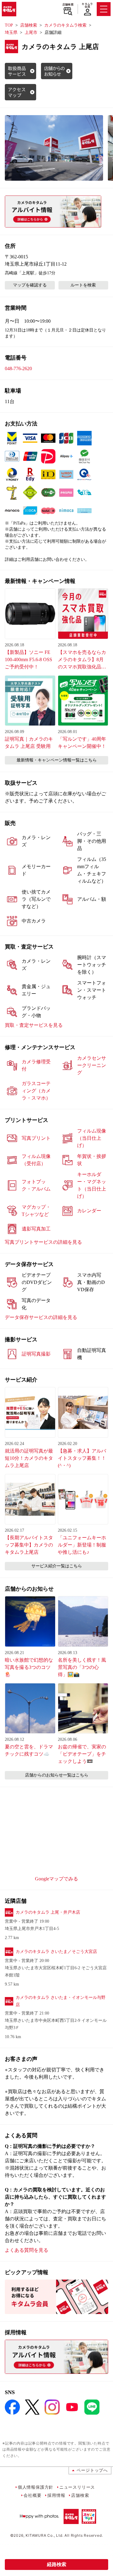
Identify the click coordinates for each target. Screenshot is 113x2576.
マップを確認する (30, 285)
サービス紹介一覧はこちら (57, 1566)
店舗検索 (68, 5)
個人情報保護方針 (36, 2487)
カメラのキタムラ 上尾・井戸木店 (48, 1912)
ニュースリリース (77, 2487)
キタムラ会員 (87, 5)
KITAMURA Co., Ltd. (44, 2535)
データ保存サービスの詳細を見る (41, 1317)
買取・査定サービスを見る (34, 1025)
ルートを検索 (83, 285)
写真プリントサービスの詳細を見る (43, 1242)
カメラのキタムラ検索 (65, 25)
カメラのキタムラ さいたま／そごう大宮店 (56, 1952)
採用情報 (56, 2495)
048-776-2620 (18, 368)
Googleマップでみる (56, 1879)
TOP (9, 25)
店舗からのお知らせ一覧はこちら (57, 1775)
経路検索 (57, 2564)
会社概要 (32, 2495)
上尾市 (31, 32)
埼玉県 (11, 32)
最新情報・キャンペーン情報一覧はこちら (57, 760)
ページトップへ (92, 2470)
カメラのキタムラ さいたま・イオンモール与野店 (61, 2001)
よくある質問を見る (27, 2250)
